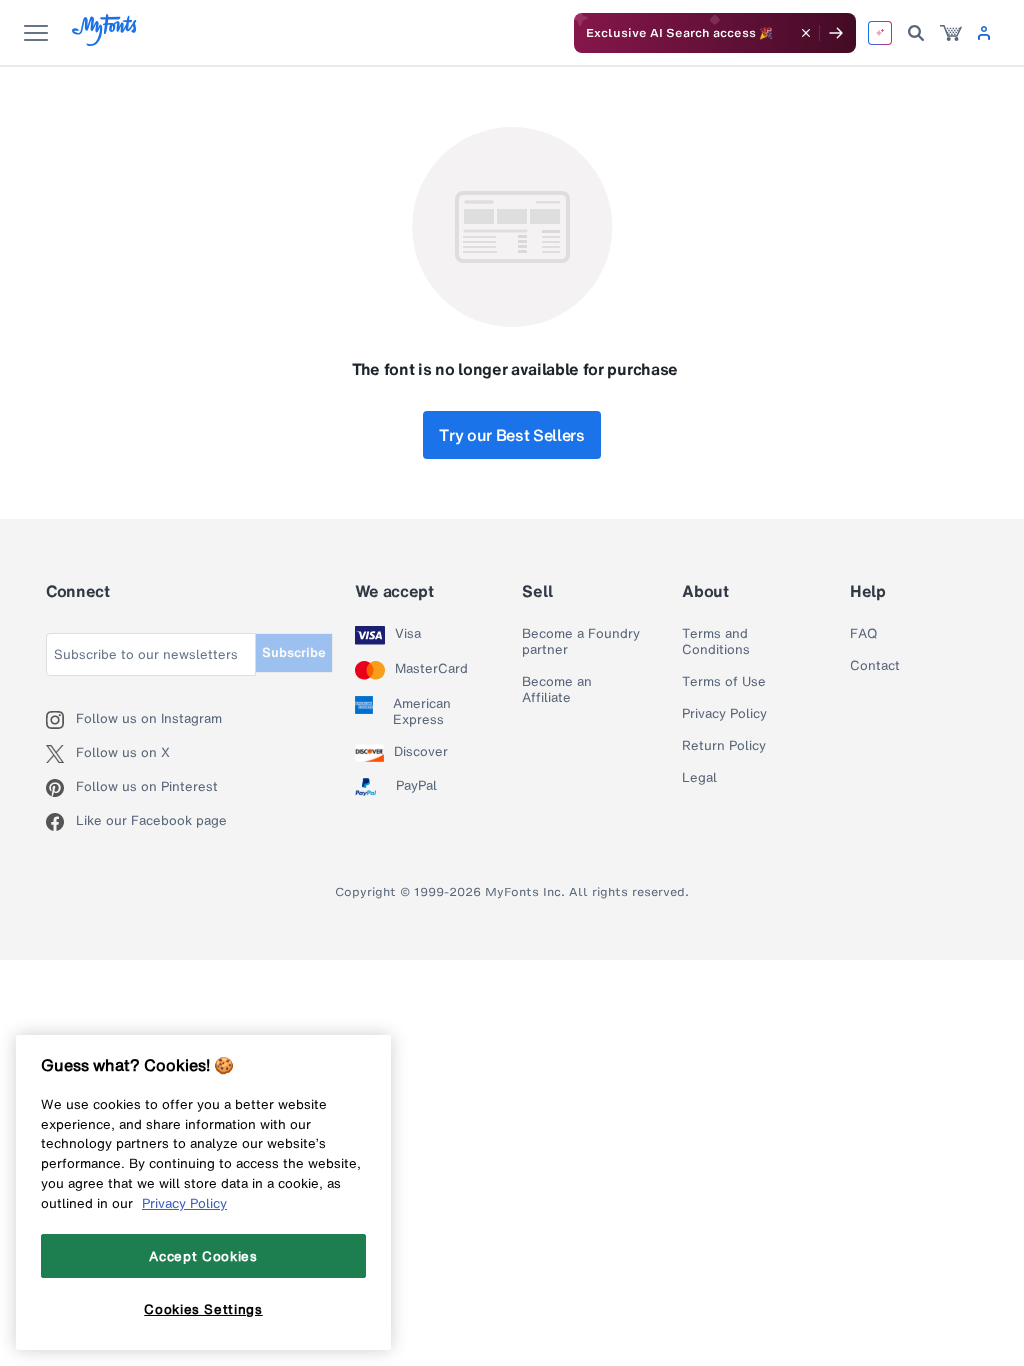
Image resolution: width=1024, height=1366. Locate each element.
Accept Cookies (203, 1256)
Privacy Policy (724, 714)
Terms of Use (724, 682)
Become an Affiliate (557, 690)
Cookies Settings (203, 1309)
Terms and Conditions (716, 642)
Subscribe (294, 652)
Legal (699, 778)
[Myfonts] (105, 40)
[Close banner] (806, 33)
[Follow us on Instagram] (61, 720)
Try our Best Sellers (512, 435)
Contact (875, 666)
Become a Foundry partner (581, 642)
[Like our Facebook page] (61, 822)
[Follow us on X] (61, 754)
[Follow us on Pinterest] (61, 788)
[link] (951, 33)
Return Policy (724, 746)
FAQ (863, 634)
